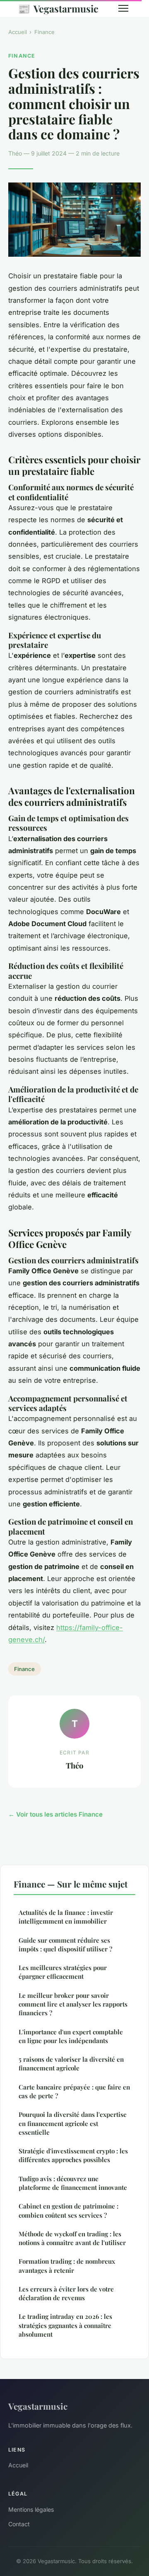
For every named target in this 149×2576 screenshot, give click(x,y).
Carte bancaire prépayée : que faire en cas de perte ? (74, 2091)
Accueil (18, 32)
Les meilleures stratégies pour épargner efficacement (63, 1972)
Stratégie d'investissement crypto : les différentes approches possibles (73, 2155)
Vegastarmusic (58, 8)
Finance (44, 32)
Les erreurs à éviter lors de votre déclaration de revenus (66, 2293)
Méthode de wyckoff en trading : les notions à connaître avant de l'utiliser (72, 2238)
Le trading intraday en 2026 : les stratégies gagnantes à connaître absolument (65, 2325)
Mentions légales (31, 2509)
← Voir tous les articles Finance (55, 1814)
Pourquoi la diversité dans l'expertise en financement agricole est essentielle (73, 2123)
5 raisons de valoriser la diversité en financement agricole (71, 2064)
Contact (19, 2524)
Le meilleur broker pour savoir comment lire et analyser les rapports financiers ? (73, 2004)
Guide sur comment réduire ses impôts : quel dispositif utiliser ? (65, 1945)
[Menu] (123, 8)
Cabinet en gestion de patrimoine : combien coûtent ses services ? (68, 2210)
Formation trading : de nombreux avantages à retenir (67, 2266)
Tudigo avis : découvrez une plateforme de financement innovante (73, 2183)
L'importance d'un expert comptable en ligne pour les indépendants (71, 2036)
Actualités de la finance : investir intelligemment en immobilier (66, 1917)
